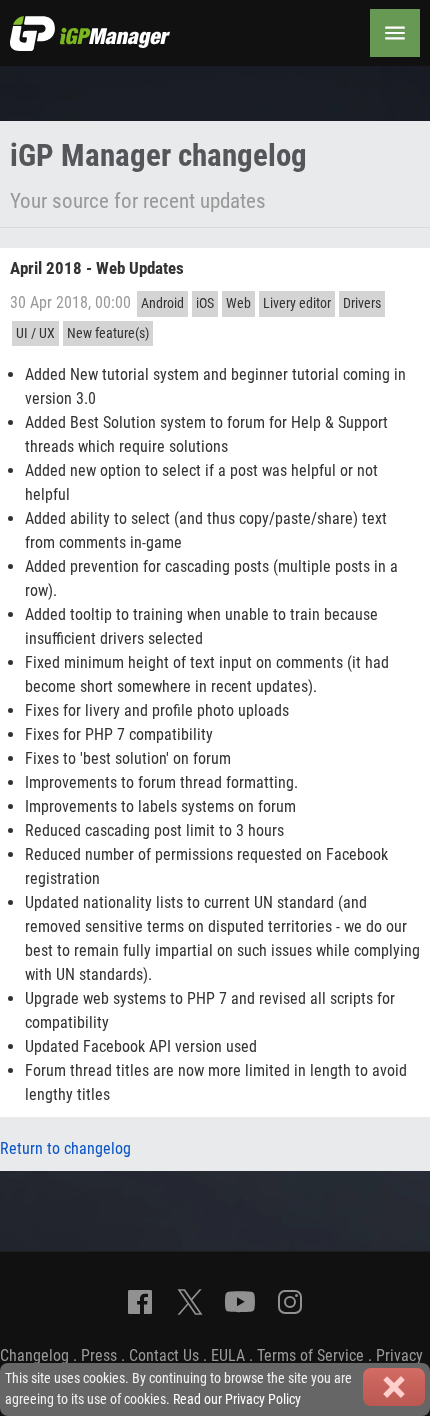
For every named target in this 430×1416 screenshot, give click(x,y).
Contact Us (164, 1355)
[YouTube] (240, 1302)
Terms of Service (310, 1355)
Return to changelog (65, 1148)
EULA (228, 1355)
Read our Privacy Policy (237, 1399)
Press (99, 1355)
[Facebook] (140, 1302)
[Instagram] (290, 1302)
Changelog (34, 1355)
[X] (190, 1302)
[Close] (394, 1387)
